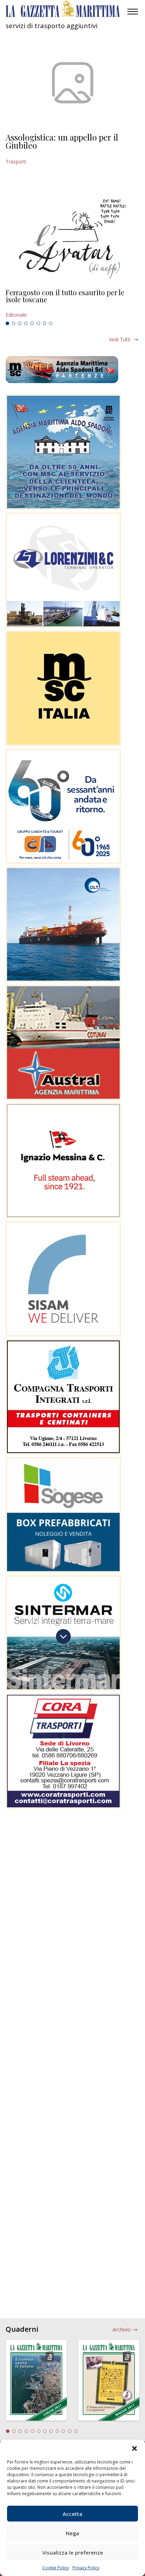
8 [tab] (51, 323)
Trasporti (16, 162)
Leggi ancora (72, 304)
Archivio (122, 2329)
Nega (72, 2533)
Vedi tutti (120, 339)
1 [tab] (7, 323)
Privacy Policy (86, 2568)
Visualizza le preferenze (73, 2552)
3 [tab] (20, 323)
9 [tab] (57, 2431)
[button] (134, 2448)
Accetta (72, 2514)
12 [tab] (76, 2431)
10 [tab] (63, 2431)
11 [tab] (70, 2431)
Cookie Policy (56, 2568)
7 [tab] (45, 323)
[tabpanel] (72, 304)
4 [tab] (26, 323)
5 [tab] (32, 323)
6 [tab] (38, 323)
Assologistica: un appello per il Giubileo (62, 141)
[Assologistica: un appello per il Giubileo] (72, 83)
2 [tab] (14, 323)
